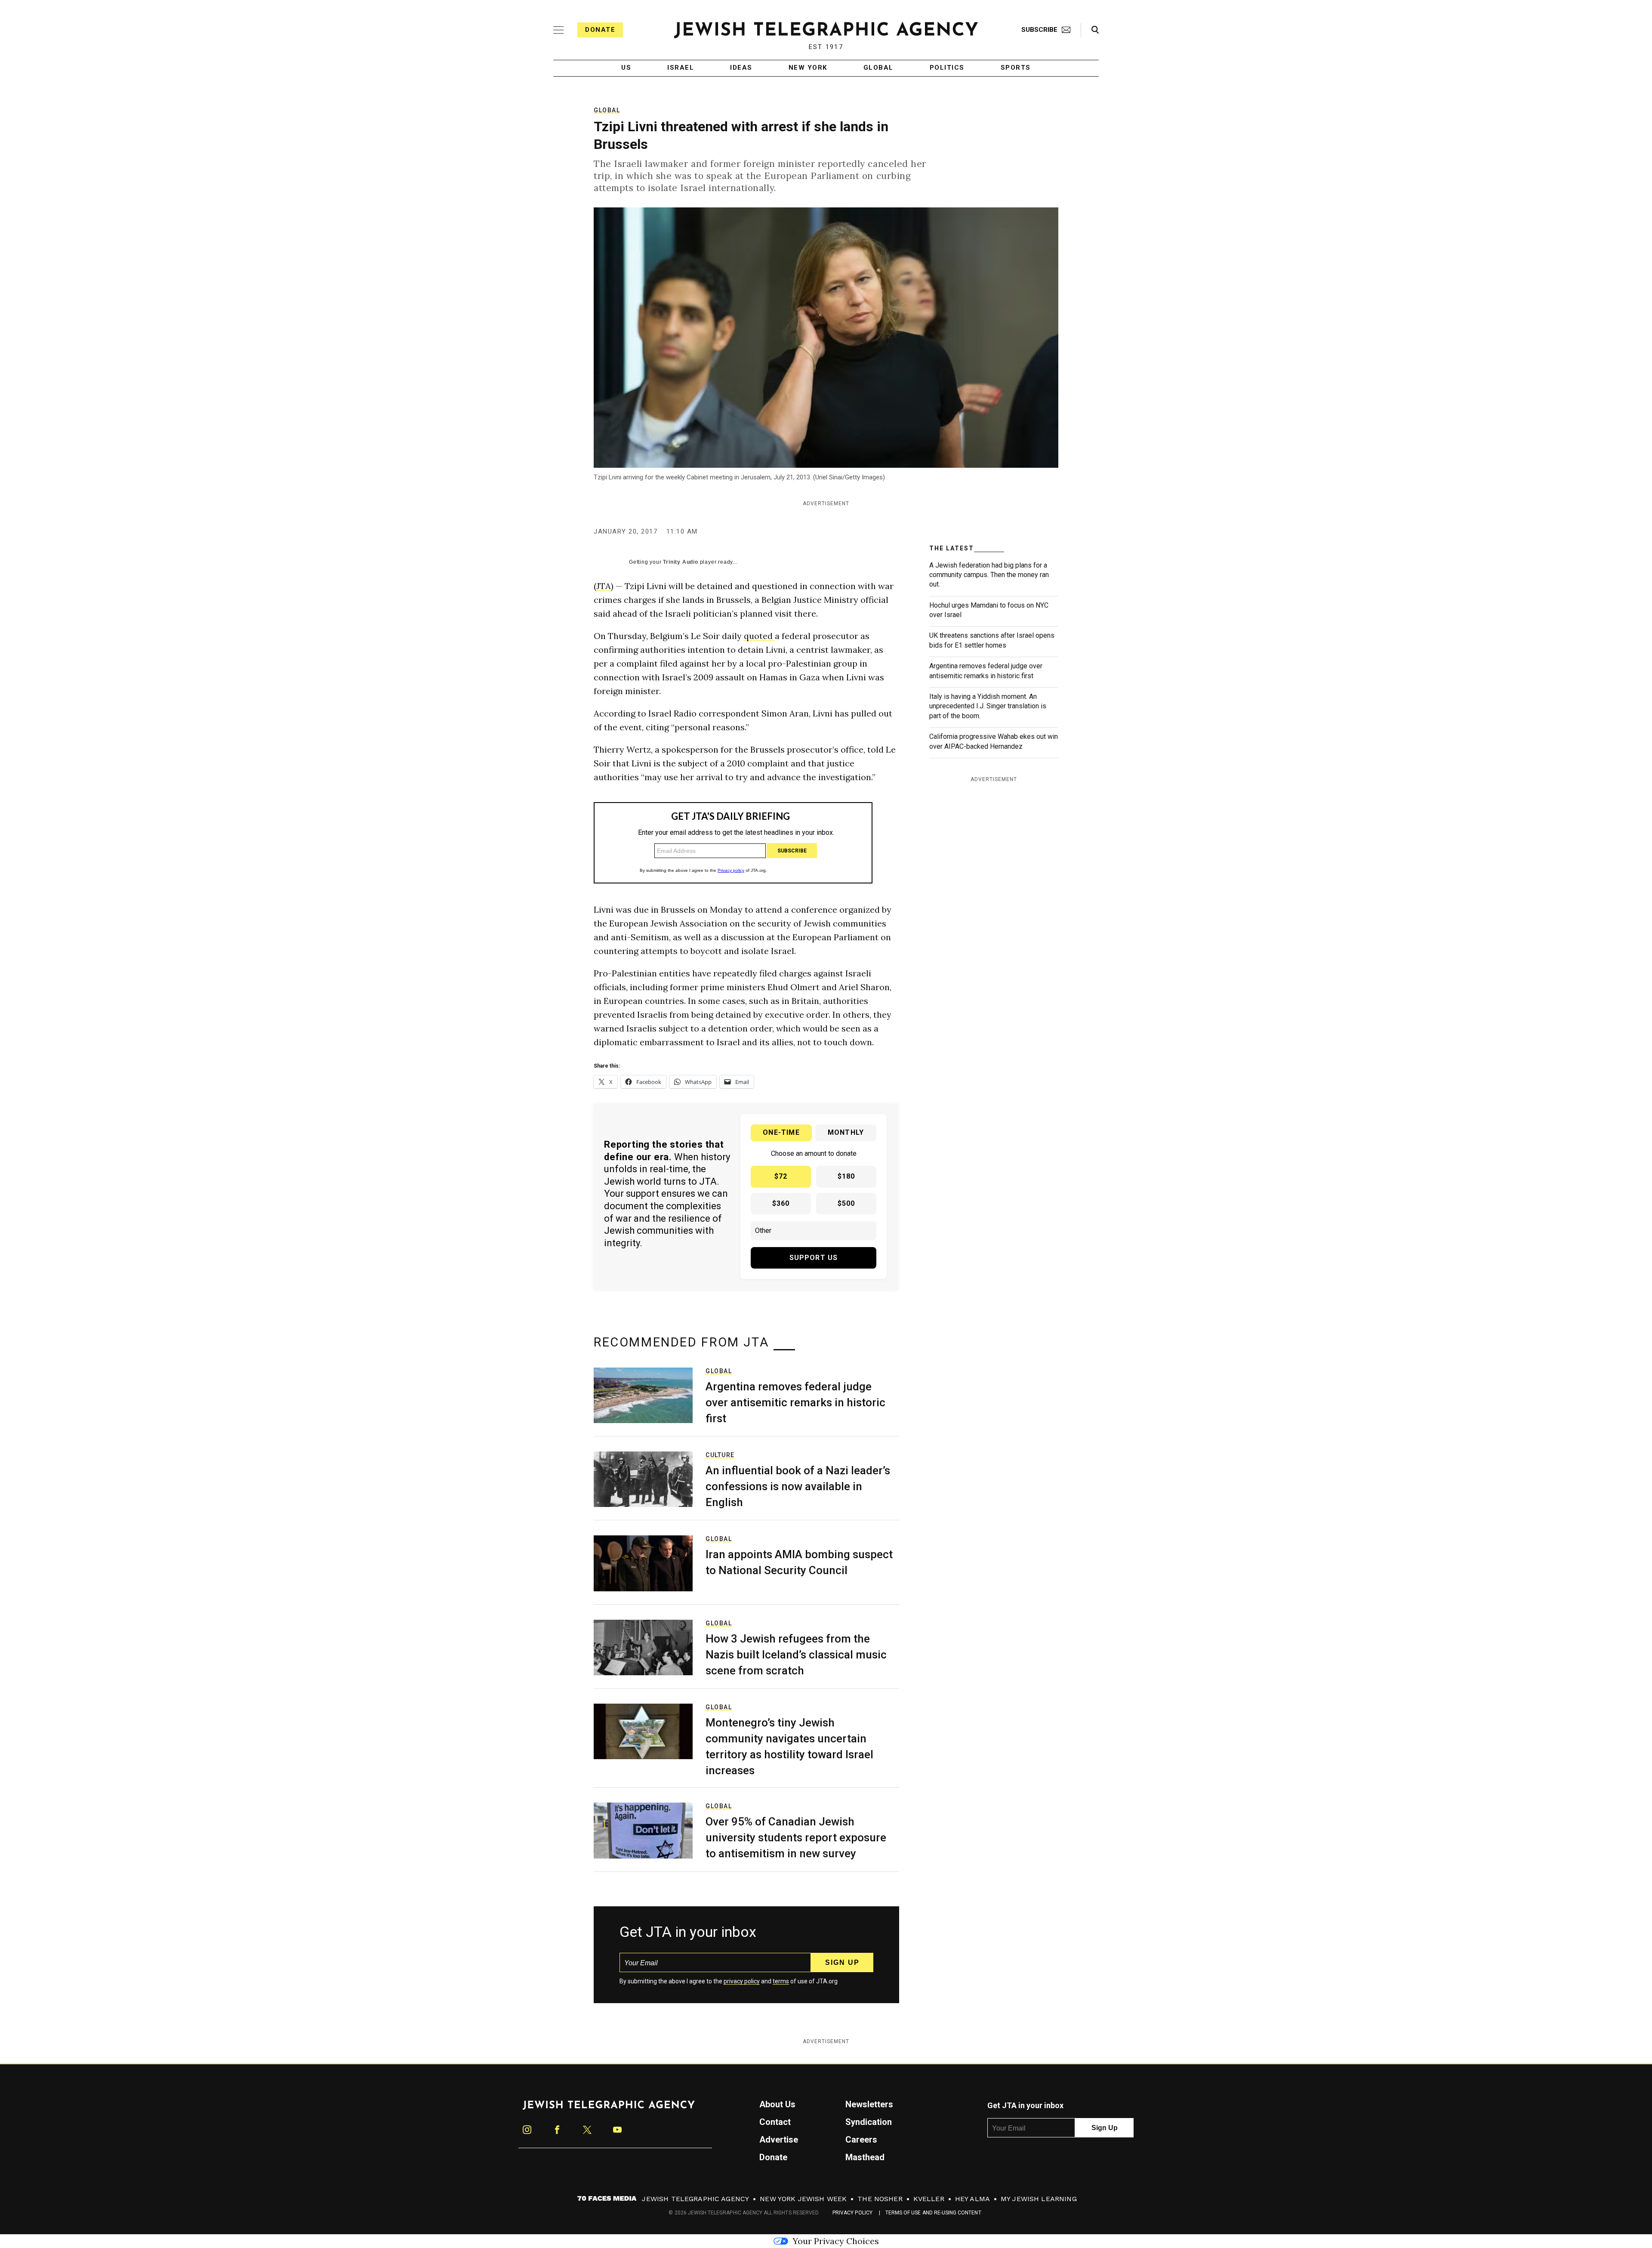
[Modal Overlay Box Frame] (826, 1124)
